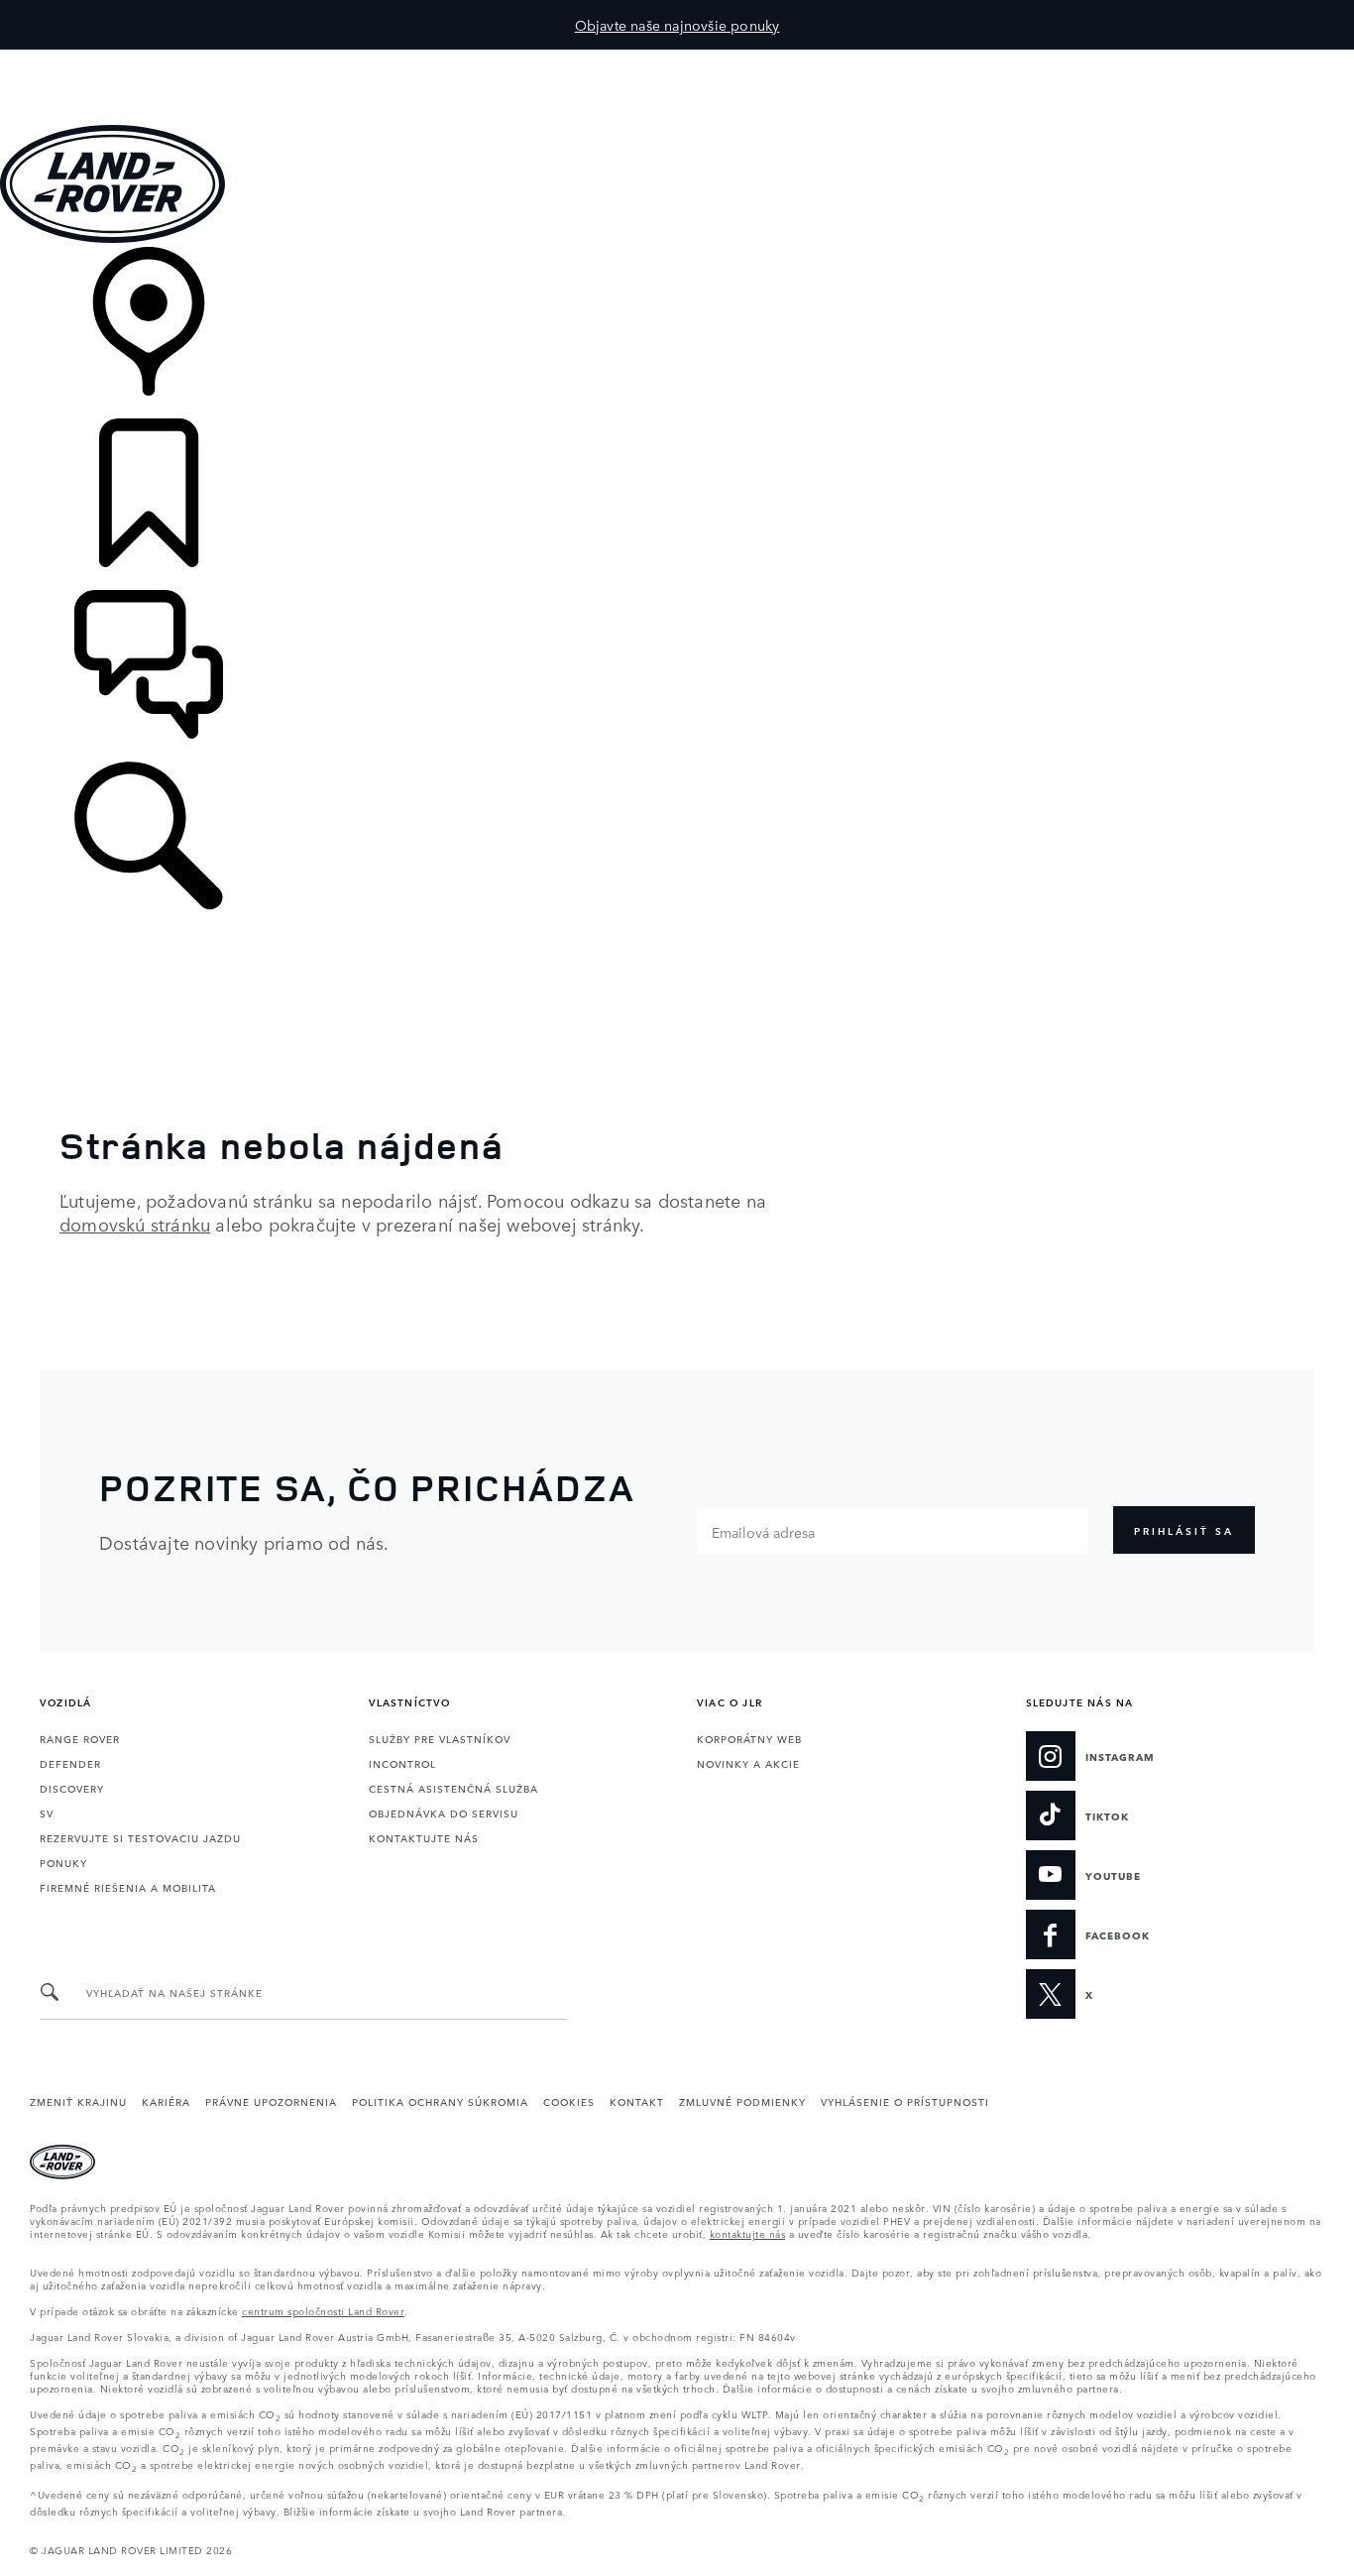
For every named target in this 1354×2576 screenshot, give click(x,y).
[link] (677, 333)
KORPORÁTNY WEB (749, 1738)
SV (47, 1813)
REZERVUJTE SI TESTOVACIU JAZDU (140, 1837)
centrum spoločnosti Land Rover (323, 2310)
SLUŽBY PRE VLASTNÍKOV (440, 1738)
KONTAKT (637, 2101)
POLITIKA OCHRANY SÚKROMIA (440, 2101)
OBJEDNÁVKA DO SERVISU (444, 1813)
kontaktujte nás (748, 2233)
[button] (677, 59)
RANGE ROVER (80, 1738)
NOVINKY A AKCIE (748, 1763)
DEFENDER (70, 1763)
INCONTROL (402, 1763)
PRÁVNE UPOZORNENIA (271, 2101)
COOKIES (569, 2101)
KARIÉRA (166, 2101)
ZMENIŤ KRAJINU (78, 2101)
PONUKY (63, 1862)
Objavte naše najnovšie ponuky (677, 25)
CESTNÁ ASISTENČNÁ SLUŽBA (453, 1788)
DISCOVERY (72, 1788)
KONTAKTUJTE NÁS (424, 1837)
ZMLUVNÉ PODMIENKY (742, 2101)
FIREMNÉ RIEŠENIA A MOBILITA (128, 1887)
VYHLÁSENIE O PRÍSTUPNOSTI (905, 2101)
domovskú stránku (135, 1224)
